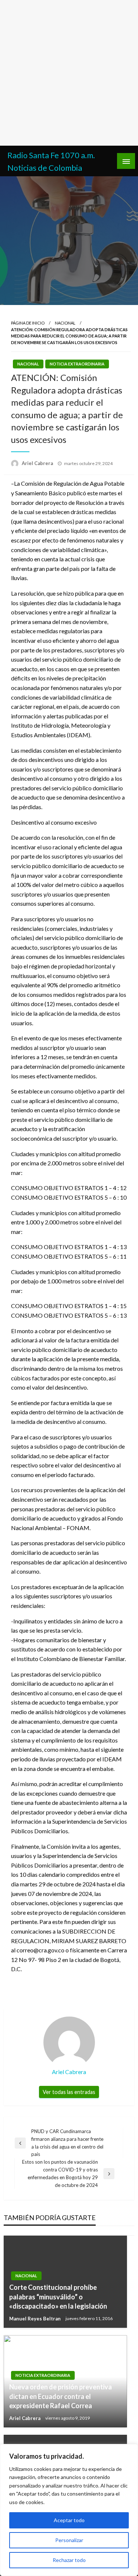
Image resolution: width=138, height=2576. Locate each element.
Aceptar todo (69, 2520)
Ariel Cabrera (38, 463)
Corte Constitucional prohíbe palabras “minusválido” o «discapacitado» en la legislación (58, 2296)
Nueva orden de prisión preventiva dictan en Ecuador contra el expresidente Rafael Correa (61, 2396)
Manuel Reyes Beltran (36, 2319)
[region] (69, 2510)
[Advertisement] (69, 73)
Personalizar (69, 2540)
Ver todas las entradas (69, 2092)
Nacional (65, 323)
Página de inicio (28, 323)
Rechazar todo (69, 2560)
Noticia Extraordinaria (77, 364)
